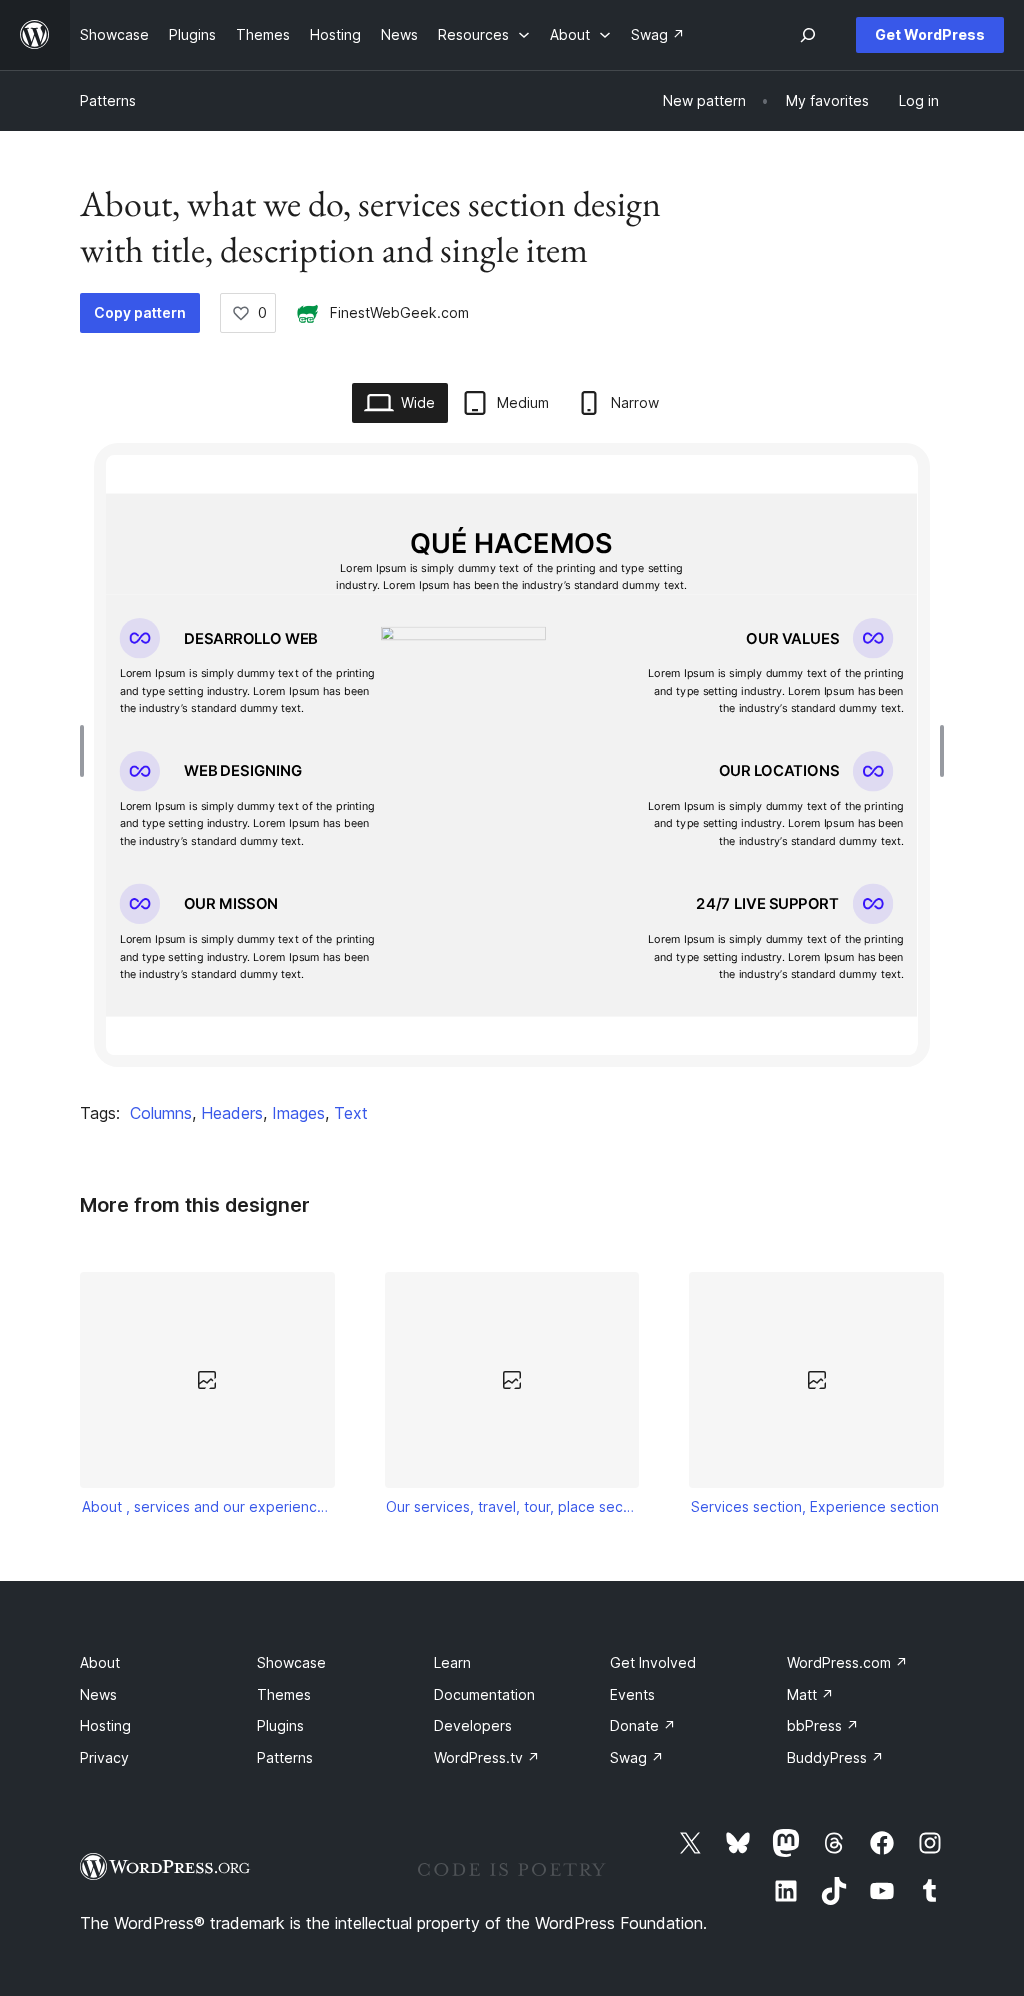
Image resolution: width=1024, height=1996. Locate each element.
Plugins (280, 1725)
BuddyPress (835, 1757)
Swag (637, 1757)
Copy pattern (140, 312)
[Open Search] (808, 35)
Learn (452, 1662)
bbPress (823, 1725)
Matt (810, 1694)
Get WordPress (930, 34)
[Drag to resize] (87, 751)
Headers (232, 1113)
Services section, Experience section (815, 1506)
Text (351, 1113)
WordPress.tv (487, 1757)
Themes (284, 1694)
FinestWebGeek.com (399, 312)
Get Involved (653, 1662)
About (100, 1662)
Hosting (105, 1725)
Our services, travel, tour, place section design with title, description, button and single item (512, 1506)
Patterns (108, 100)
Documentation (484, 1694)
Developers (473, 1725)
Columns (161, 1113)
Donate (643, 1725)
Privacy (104, 1757)
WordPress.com (847, 1662)
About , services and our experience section (208, 1506)
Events (632, 1694)
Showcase (291, 1662)
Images (298, 1113)
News (98, 1694)
